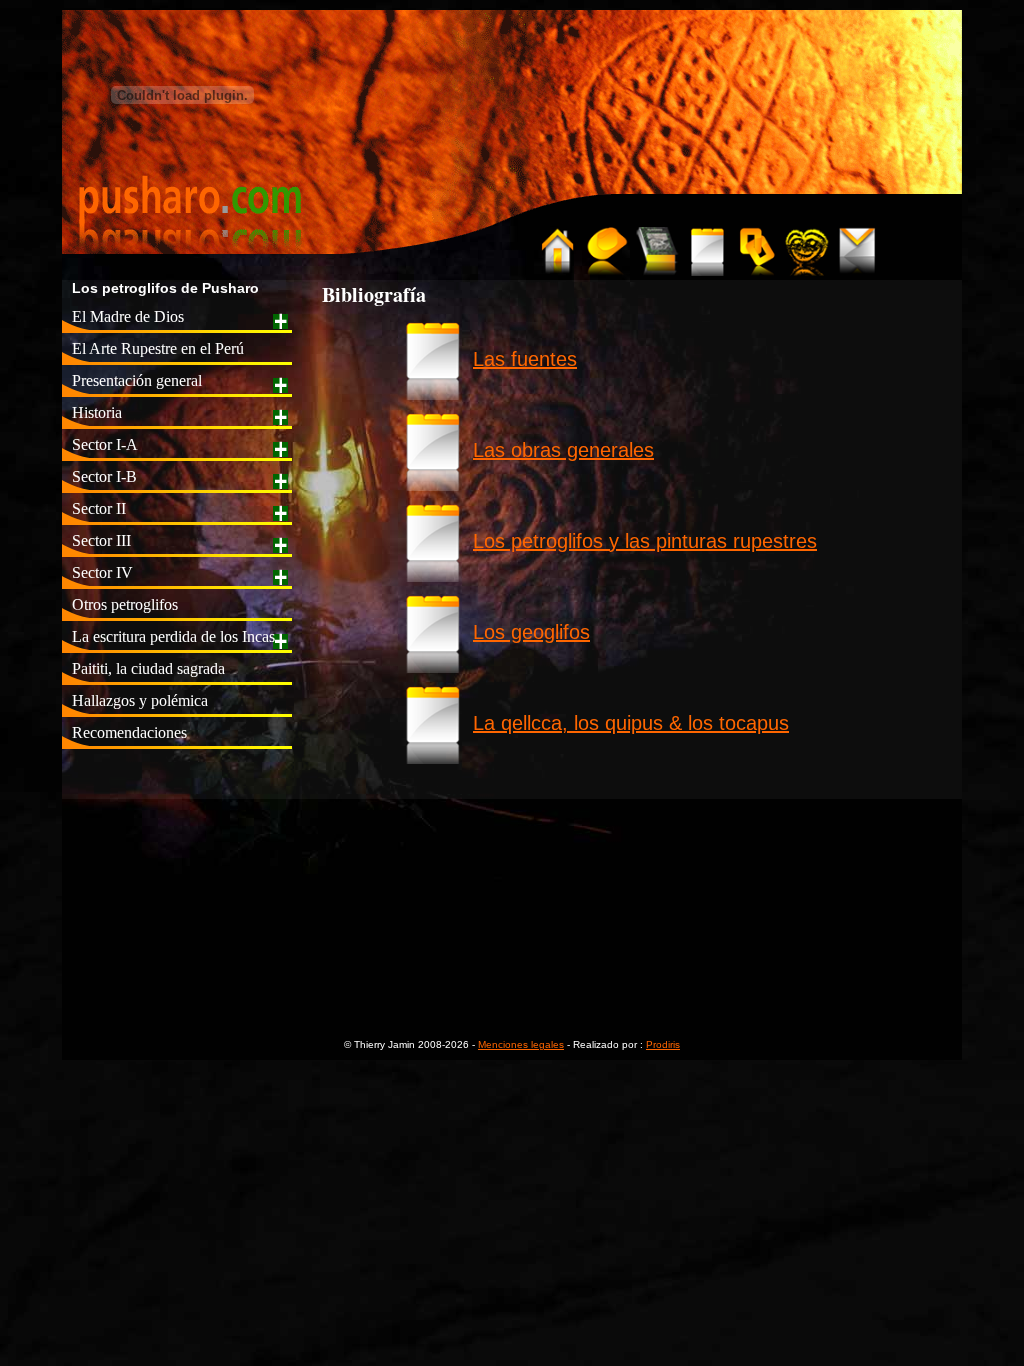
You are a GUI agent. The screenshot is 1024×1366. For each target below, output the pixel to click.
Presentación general (137, 380)
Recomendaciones (129, 732)
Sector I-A (105, 444)
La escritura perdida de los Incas (173, 636)
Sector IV (102, 572)
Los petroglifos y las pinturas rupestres (645, 541)
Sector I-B (104, 476)
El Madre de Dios (128, 316)
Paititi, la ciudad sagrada (148, 668)
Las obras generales (563, 450)
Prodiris (663, 1044)
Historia (97, 412)
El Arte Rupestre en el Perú (158, 348)
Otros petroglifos (125, 604)
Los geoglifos (531, 632)
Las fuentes (525, 359)
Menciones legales (521, 1044)
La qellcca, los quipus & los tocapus (631, 723)
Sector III (101, 540)
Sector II (99, 508)
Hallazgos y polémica (140, 700)
